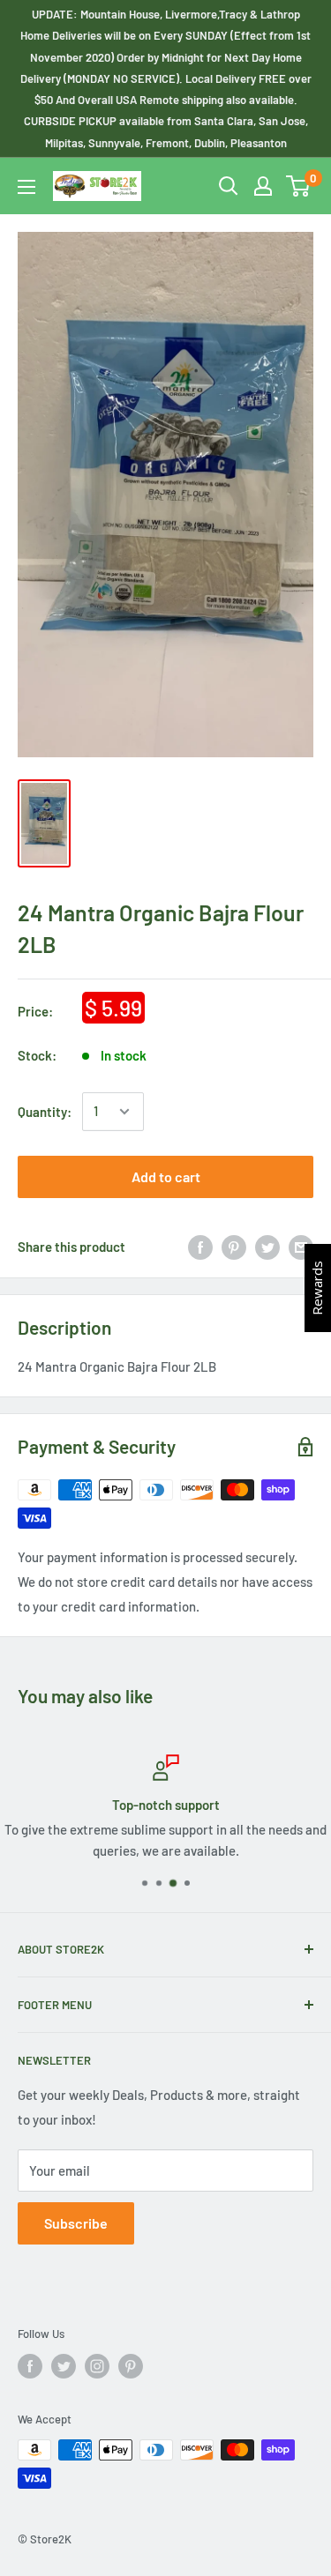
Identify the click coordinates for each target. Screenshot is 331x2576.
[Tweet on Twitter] (267, 1247)
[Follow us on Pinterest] (131, 2366)
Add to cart (166, 1176)
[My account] (263, 186)
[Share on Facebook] (200, 1247)
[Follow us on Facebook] (30, 2366)
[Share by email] (301, 1247)
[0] (299, 186)
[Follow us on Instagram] (97, 2366)
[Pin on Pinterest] (234, 1247)
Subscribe (76, 2223)
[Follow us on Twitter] (64, 2366)
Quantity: (45, 1112)
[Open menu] (26, 187)
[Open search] (229, 186)
